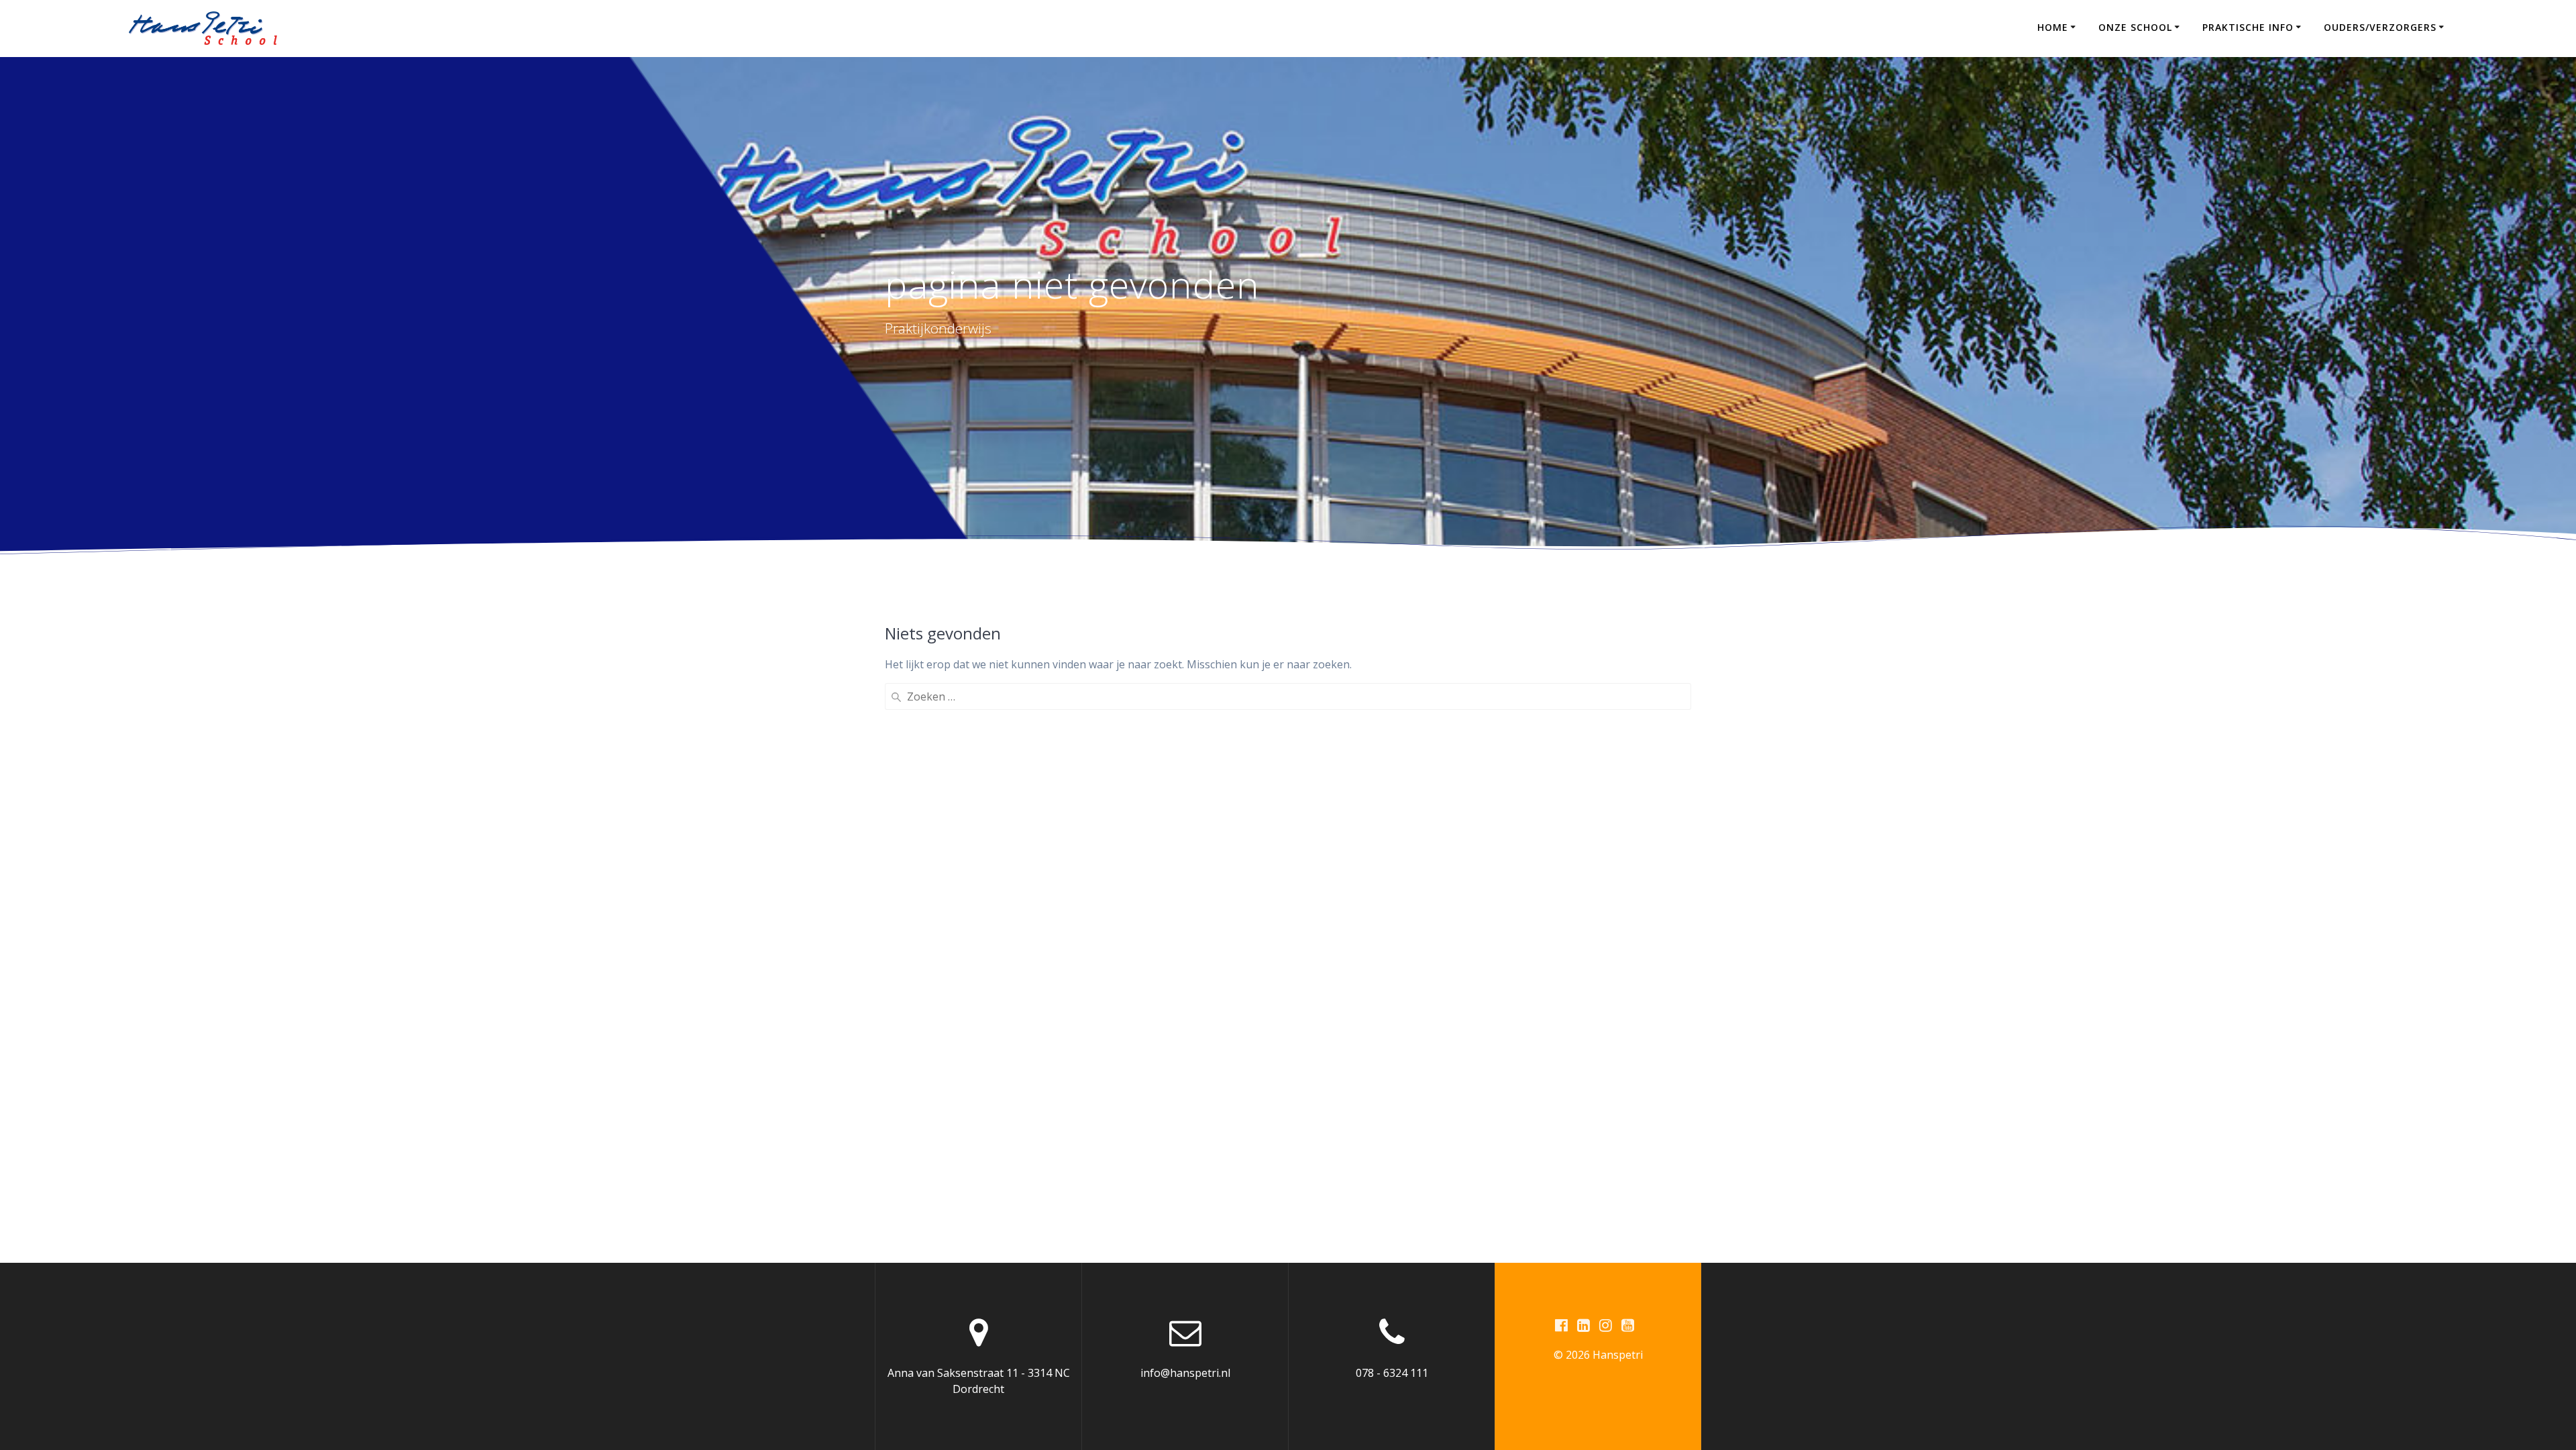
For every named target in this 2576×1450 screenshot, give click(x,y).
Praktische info (2248, 27)
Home (2053, 27)
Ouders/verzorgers (2380, 27)
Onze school (2135, 27)
